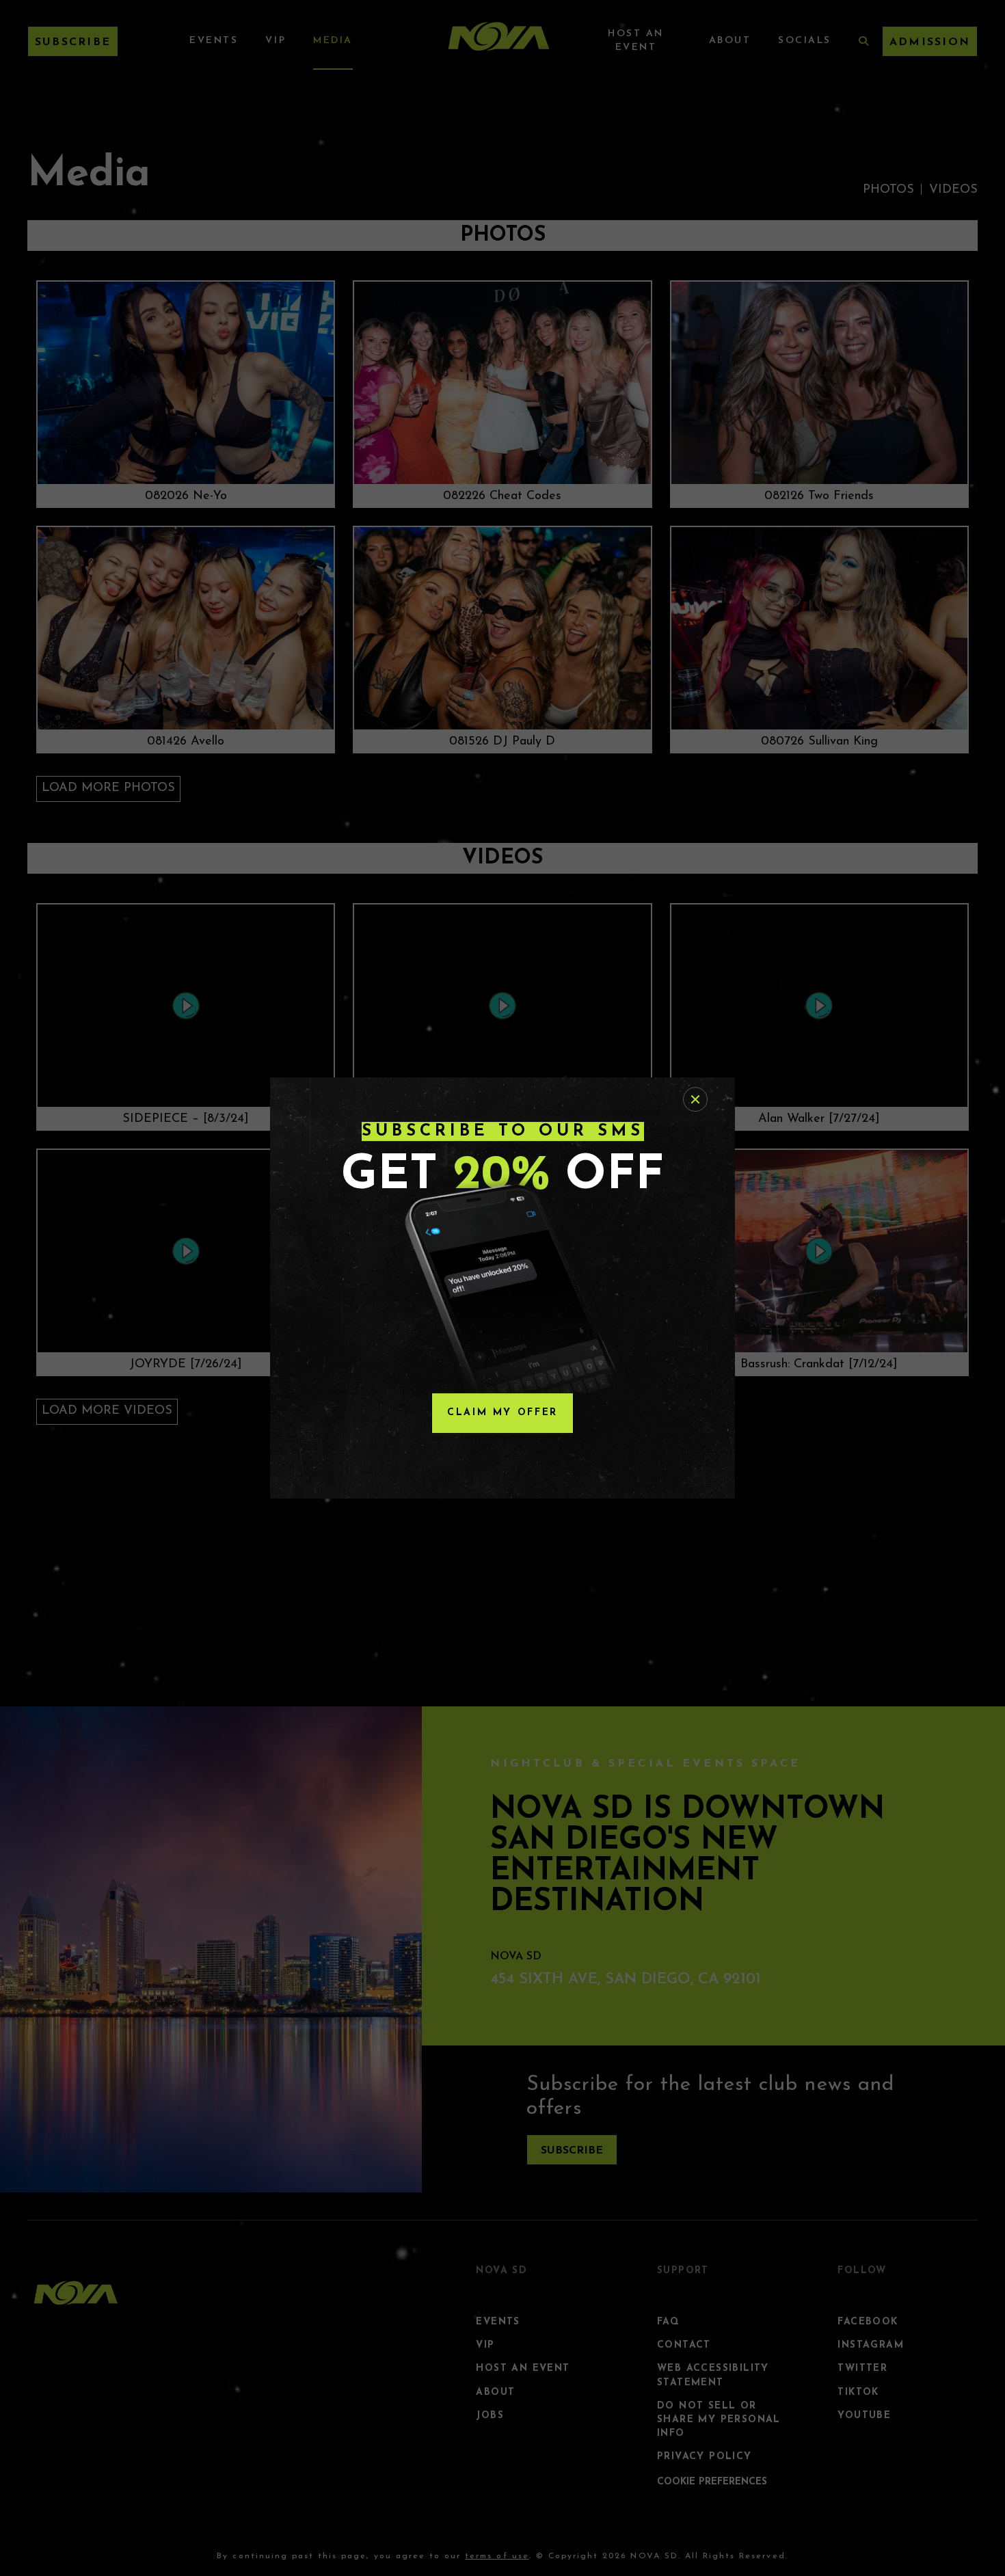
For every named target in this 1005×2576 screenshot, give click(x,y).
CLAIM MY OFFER (502, 1413)
